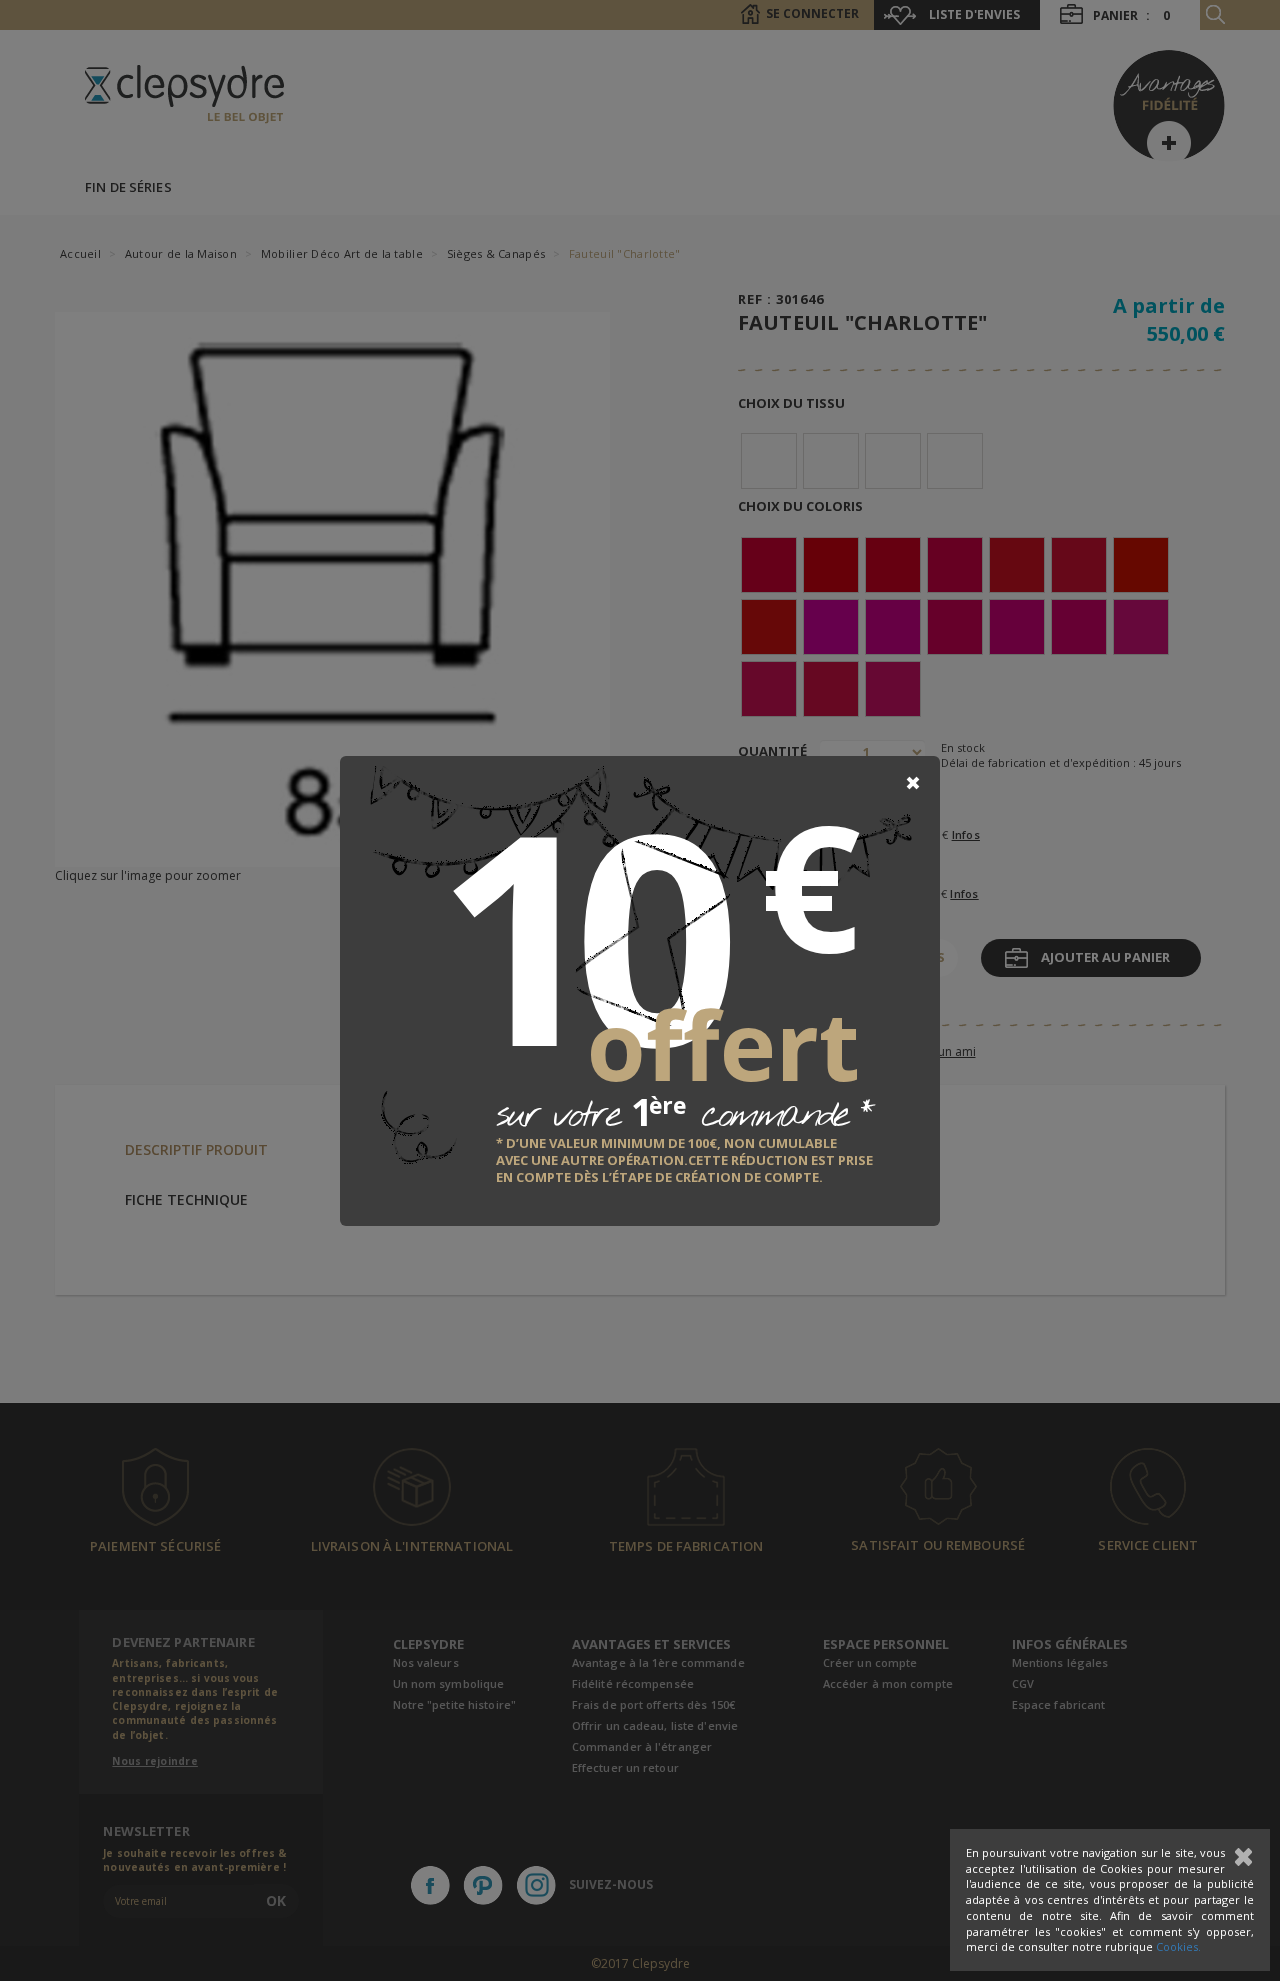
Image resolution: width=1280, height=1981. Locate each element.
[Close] (913, 783)
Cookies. (1178, 1946)
